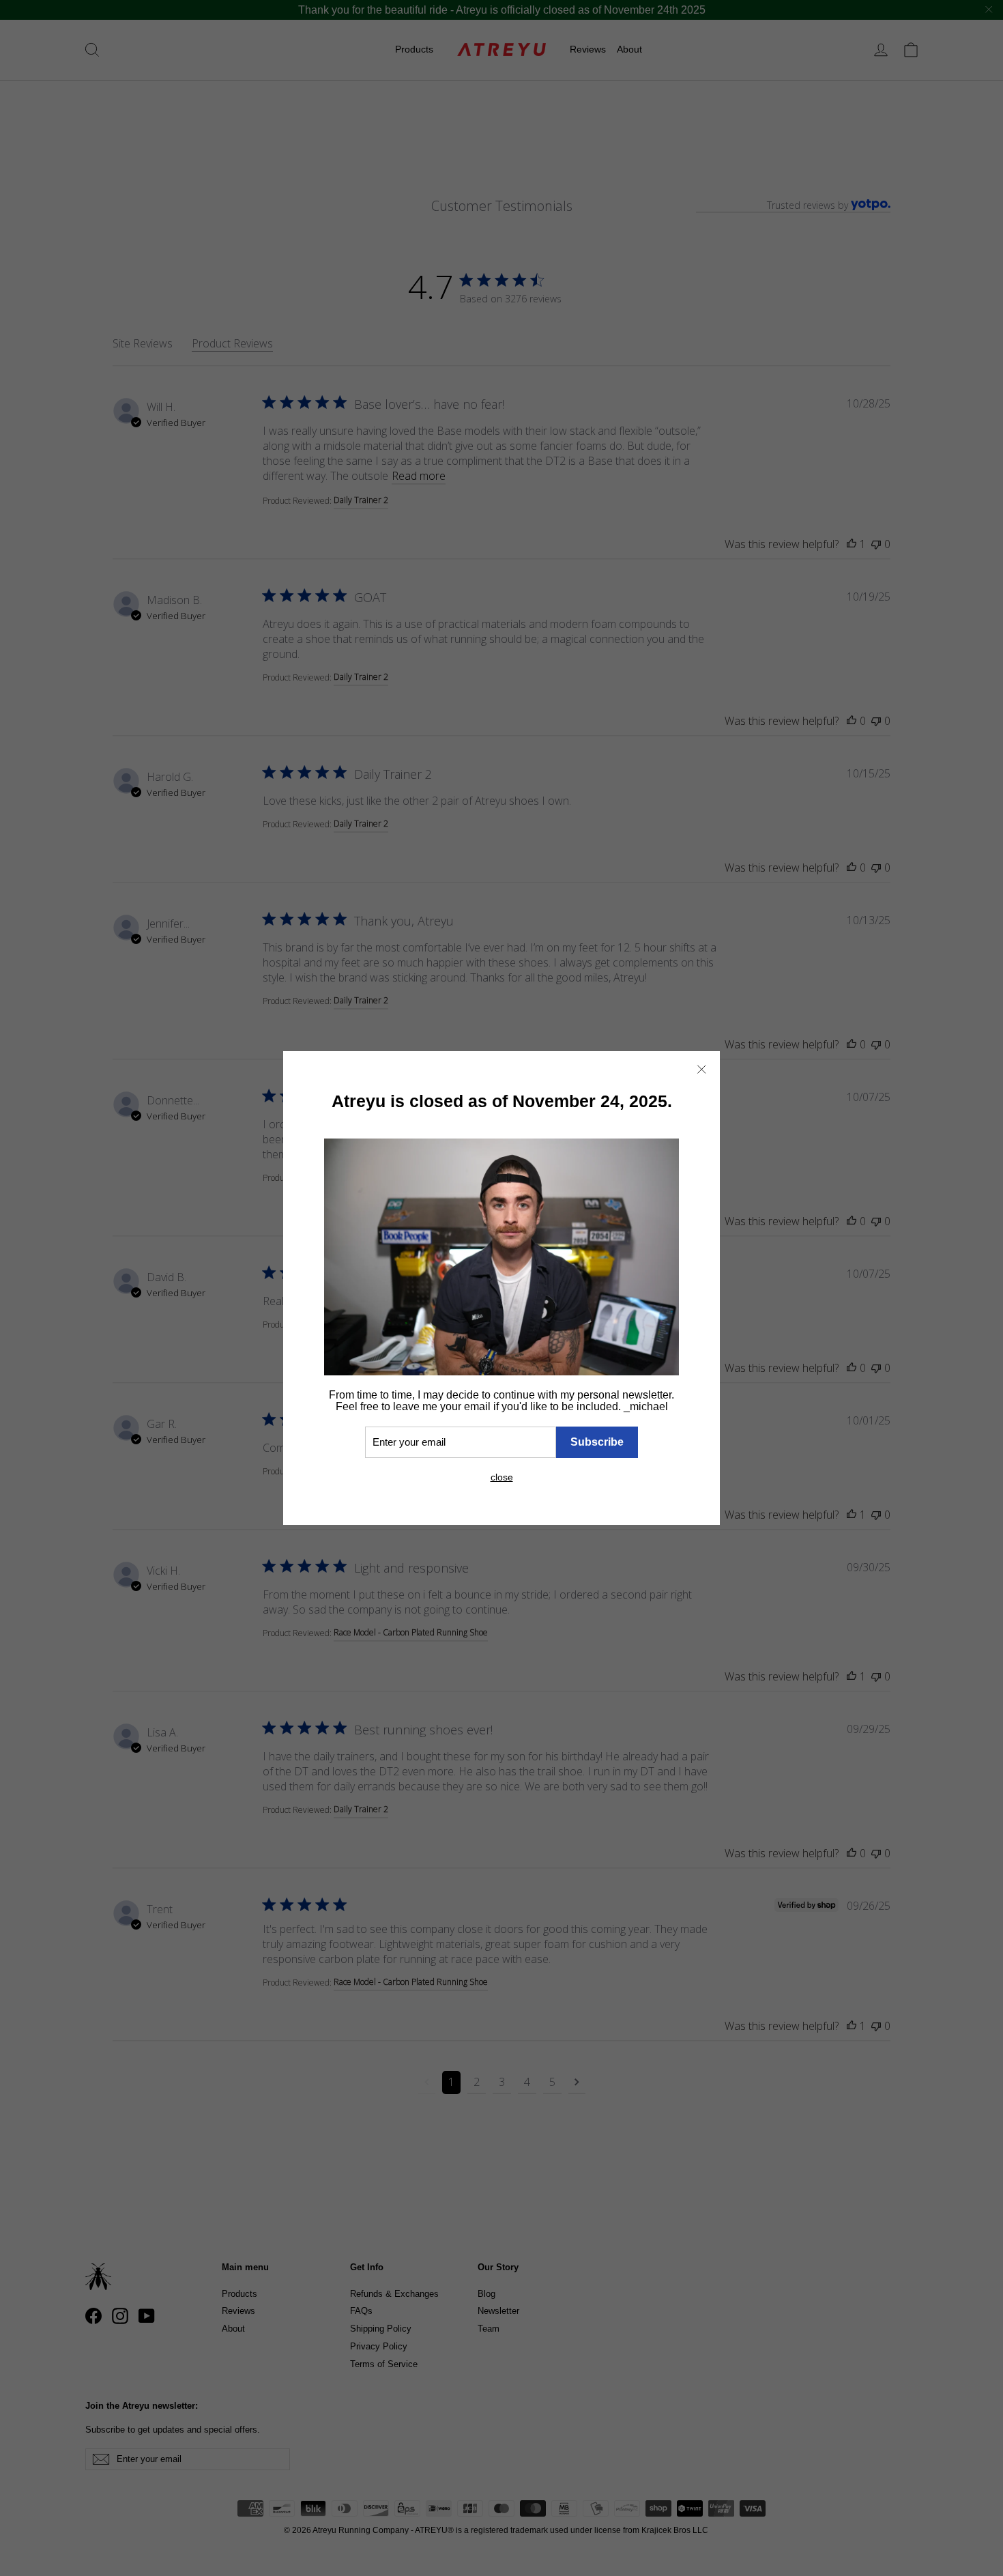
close (502, 1477)
